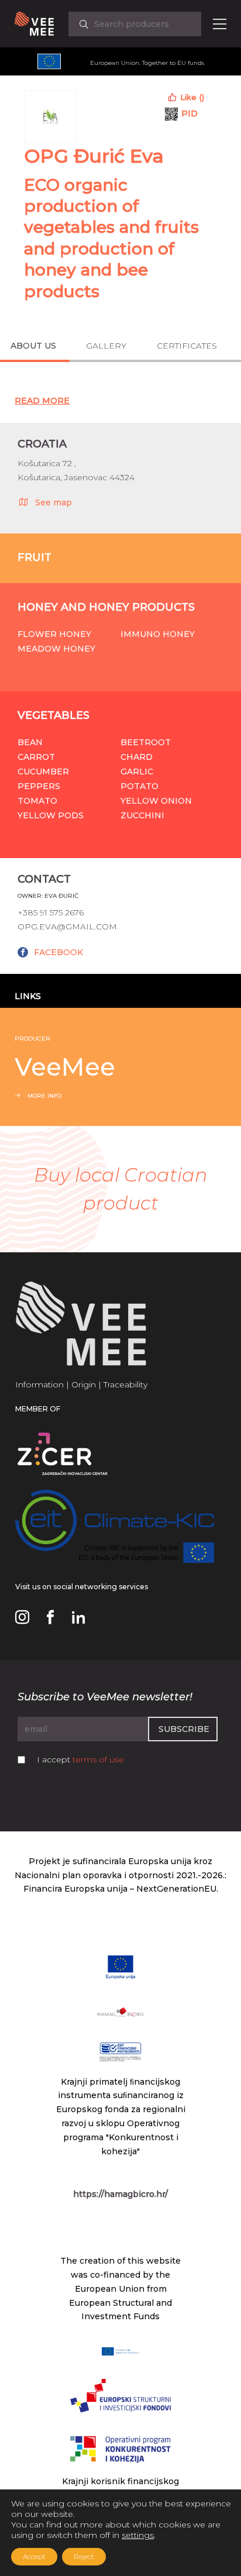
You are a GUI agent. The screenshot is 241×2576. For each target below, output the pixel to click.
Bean (30, 742)
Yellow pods (51, 815)
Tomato (37, 801)
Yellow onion (156, 801)
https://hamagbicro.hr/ (120, 2194)
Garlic (137, 772)
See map (54, 502)
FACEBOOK (58, 952)
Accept (34, 2556)
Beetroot (146, 742)
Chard (137, 757)
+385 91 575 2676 (51, 912)
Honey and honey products (106, 607)
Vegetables (54, 715)
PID (190, 113)
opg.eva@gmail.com (67, 927)
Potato (140, 786)
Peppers (39, 786)
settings (138, 2535)
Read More (42, 401)
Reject (84, 2556)
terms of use (98, 1759)
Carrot (36, 757)
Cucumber (43, 772)
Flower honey (54, 634)
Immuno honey (158, 634)
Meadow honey (56, 649)
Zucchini (142, 815)
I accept (80, 1759)
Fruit (35, 557)
